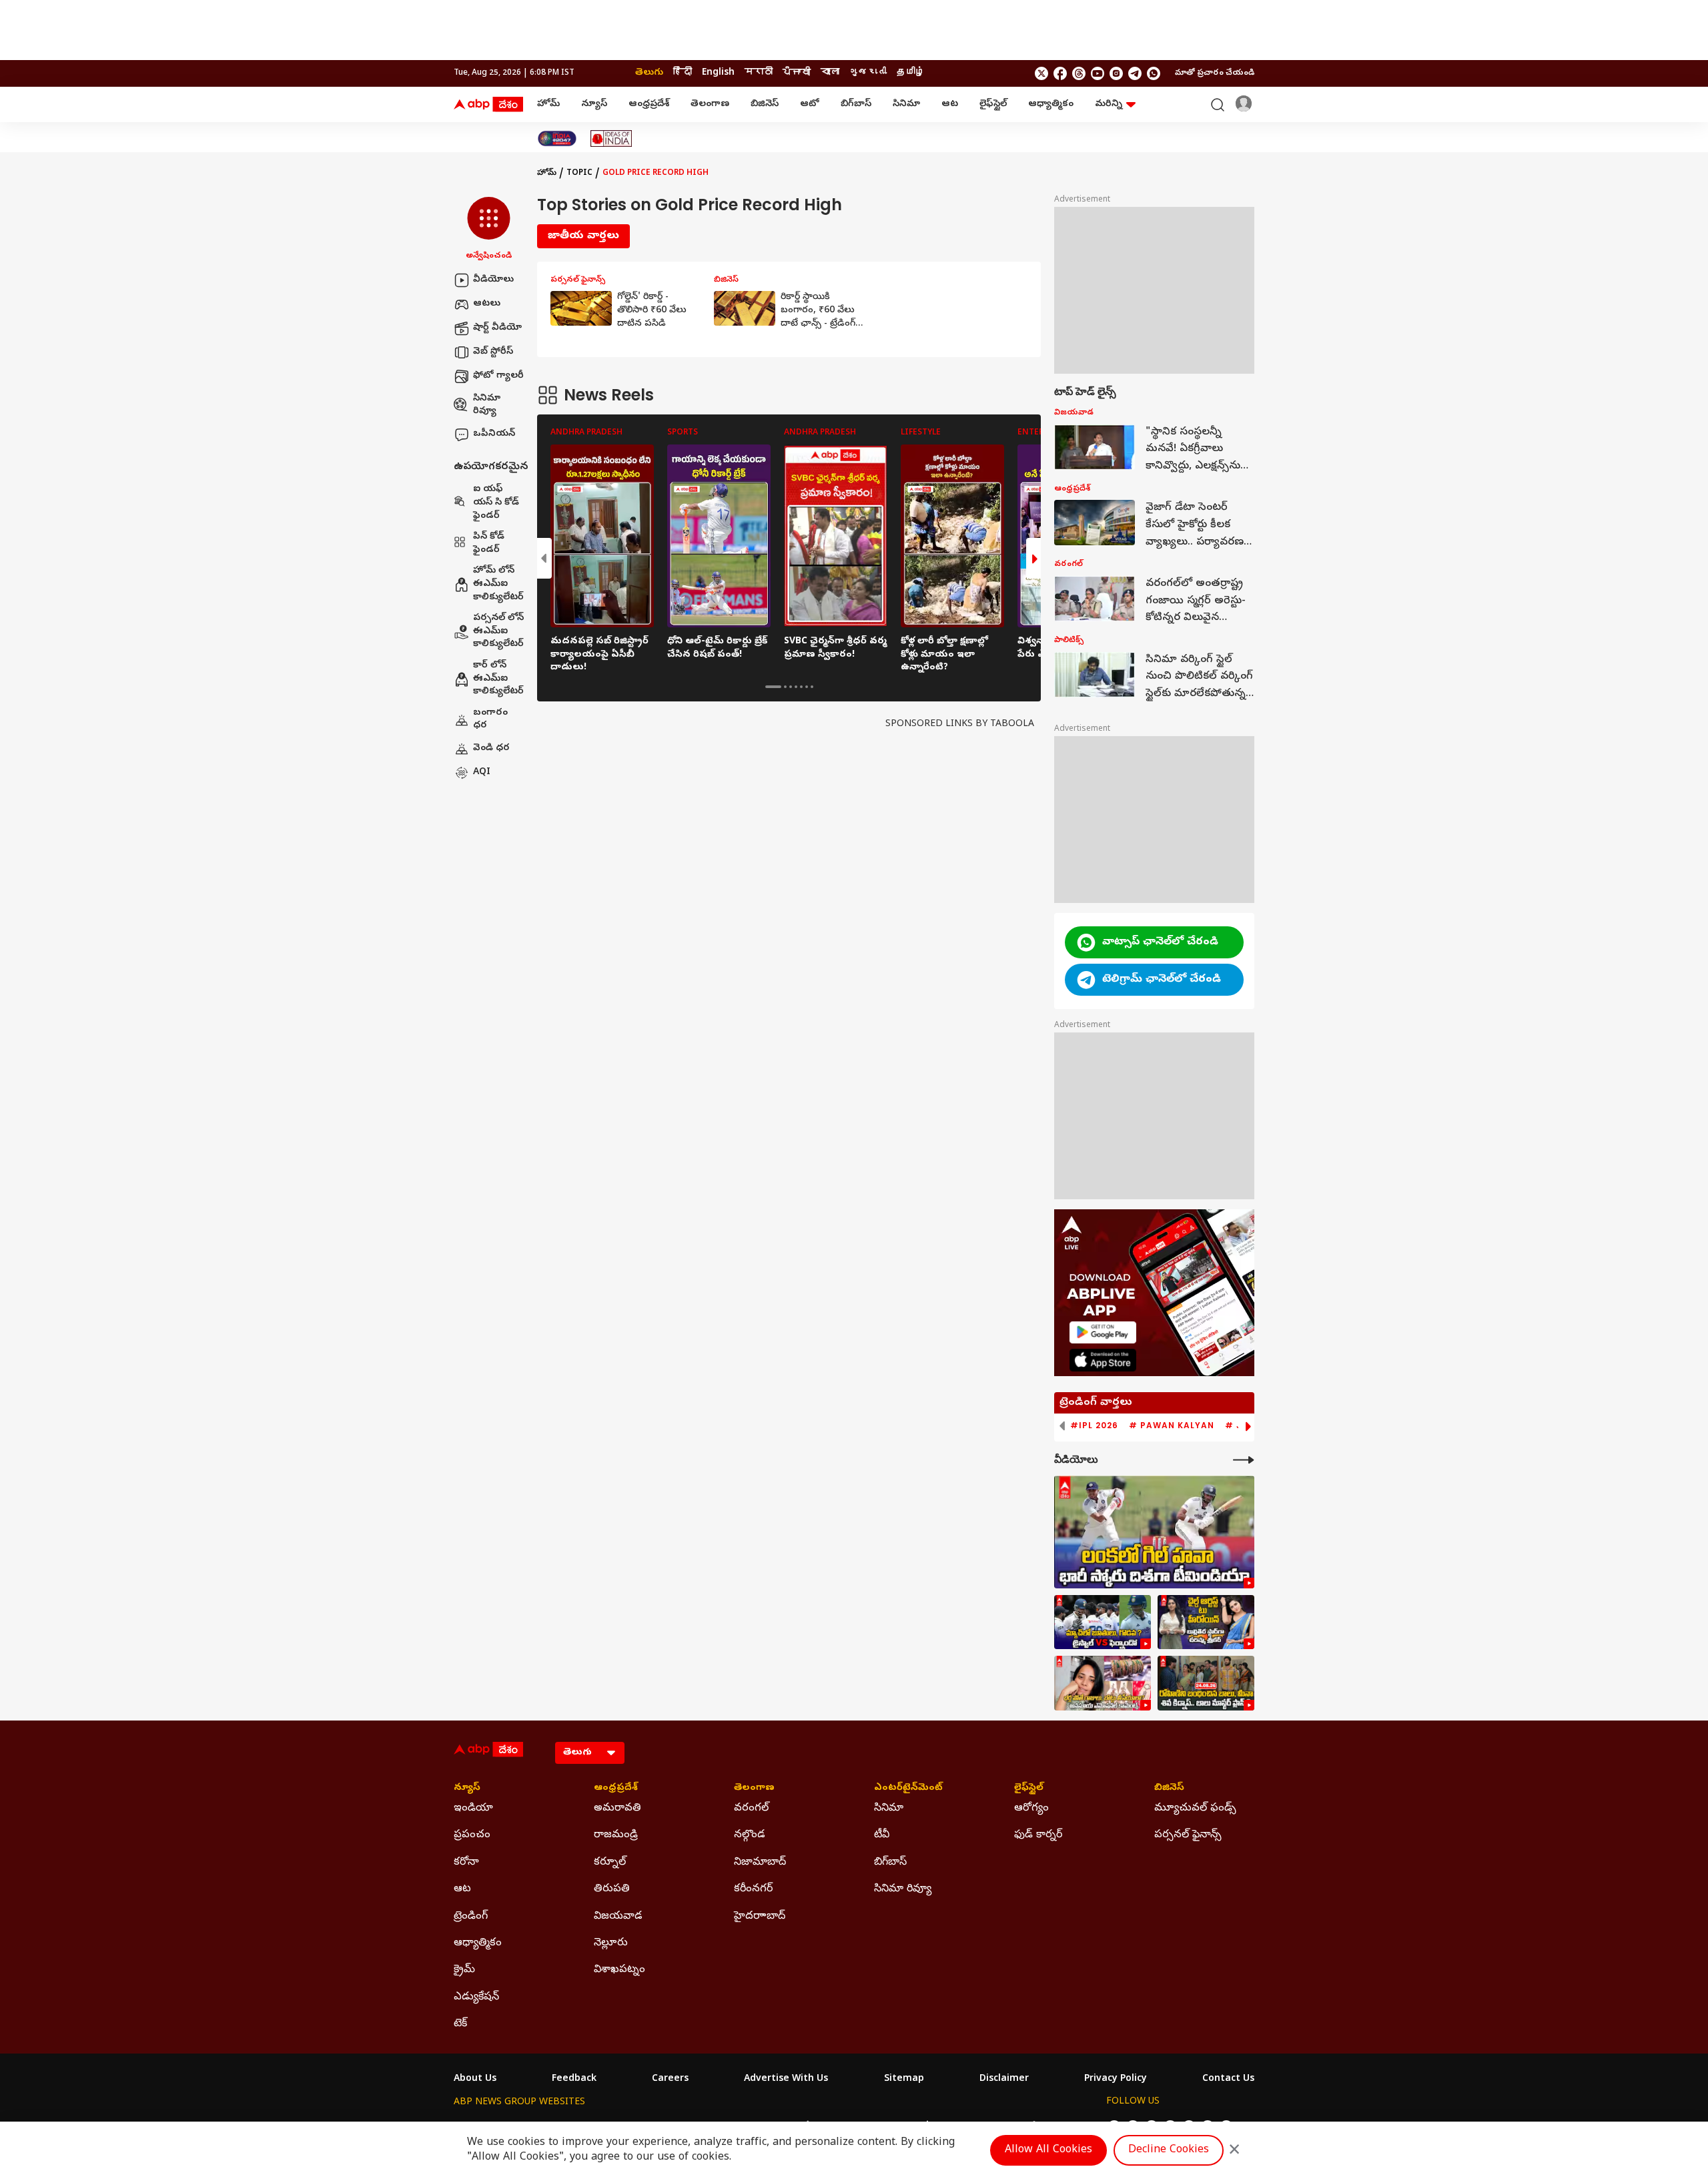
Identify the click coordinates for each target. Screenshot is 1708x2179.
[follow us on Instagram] (1116, 73)
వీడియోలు (493, 280)
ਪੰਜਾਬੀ (797, 73)
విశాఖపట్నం (619, 1970)
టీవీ (882, 1835)
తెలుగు (649, 73)
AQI (482, 772)
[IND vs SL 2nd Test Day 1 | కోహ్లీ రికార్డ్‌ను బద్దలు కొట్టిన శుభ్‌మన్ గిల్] (1154, 1532)
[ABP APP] (1103, 1332)
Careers (670, 2080)
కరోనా (466, 1863)
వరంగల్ (751, 1809)
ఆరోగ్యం (1031, 1809)
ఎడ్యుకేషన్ (476, 1997)
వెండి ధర (491, 748)
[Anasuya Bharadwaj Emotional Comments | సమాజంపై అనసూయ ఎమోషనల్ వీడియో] (1103, 1683)
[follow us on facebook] (1060, 73)
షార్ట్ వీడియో (497, 328)
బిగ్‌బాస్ (856, 104)
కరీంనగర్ (753, 1889)
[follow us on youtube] (1098, 73)
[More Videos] (1244, 1460)
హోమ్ (548, 104)
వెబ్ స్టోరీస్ (493, 352)
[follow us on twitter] (1041, 73)
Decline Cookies (1169, 2150)
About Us (475, 2080)
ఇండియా (473, 1809)
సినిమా (906, 104)
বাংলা (830, 73)
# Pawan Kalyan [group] (1172, 1426)
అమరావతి (617, 1809)
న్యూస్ (594, 104)
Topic (579, 174)
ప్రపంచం (472, 1835)
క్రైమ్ (464, 1970)
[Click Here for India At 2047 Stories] (557, 138)
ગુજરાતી (868, 73)
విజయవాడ (618, 1917)
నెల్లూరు (611, 1943)
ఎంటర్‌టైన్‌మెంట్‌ (908, 1789)
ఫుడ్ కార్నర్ (1038, 1835)
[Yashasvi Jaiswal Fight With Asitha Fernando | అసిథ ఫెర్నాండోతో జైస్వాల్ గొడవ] (1103, 1622)
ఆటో (810, 104)
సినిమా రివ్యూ (487, 405)
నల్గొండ (750, 1835)
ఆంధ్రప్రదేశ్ (649, 104)
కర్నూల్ (610, 1863)
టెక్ (460, 2024)
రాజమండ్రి (616, 1835)
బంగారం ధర (490, 720)
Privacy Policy (1116, 2080)
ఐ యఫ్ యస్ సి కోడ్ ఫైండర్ (496, 503)
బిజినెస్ (765, 104)
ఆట (950, 104)
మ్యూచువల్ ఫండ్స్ (1195, 1809)
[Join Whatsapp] (1154, 73)
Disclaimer (1004, 2080)
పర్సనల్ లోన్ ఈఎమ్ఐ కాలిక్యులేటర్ (498, 632)
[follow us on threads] (1079, 73)
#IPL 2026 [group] (1094, 1426)
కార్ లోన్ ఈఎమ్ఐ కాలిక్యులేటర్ (498, 679)
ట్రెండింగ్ (471, 1917)
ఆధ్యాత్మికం (1051, 104)
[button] (489, 230)
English (718, 73)
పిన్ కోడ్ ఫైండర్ (489, 544)
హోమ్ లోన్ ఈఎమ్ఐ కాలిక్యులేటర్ (498, 585)
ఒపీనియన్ (494, 434)
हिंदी (683, 73)
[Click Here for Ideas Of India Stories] (611, 138)
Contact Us (1228, 2080)
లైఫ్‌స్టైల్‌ (993, 104)
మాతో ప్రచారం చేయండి (1215, 73)
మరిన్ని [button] (1109, 104)
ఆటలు (487, 304)
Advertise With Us (786, 2080)
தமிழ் (911, 73)
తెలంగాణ (710, 104)
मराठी (759, 73)
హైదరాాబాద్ (760, 1917)
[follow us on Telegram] (1135, 73)
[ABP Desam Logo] (488, 105)
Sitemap (904, 2080)
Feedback (574, 2080)
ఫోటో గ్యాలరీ (498, 376)
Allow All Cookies (1048, 2150)
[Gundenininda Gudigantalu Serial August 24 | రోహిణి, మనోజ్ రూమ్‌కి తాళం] (1206, 1683)
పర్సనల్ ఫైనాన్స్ (1188, 1835)
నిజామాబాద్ (760, 1863)
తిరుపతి (612, 1889)
